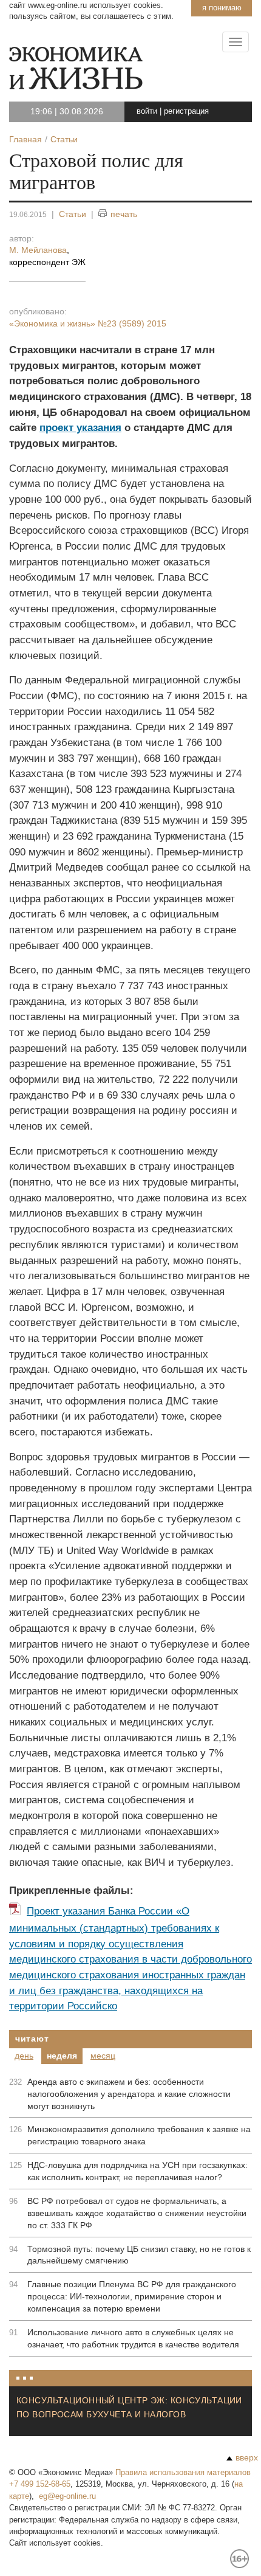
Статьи (73, 214)
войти (147, 111)
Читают (32, 2039)
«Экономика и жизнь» (88, 323)
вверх (247, 2457)
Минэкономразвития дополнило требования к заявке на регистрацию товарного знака (139, 2135)
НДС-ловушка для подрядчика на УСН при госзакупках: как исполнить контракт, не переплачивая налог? (137, 2171)
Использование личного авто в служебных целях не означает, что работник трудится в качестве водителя (133, 2338)
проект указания (80, 428)
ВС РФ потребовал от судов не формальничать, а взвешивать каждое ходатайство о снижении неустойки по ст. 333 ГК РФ (137, 2213)
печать (124, 214)
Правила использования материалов (183, 2472)
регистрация (186, 111)
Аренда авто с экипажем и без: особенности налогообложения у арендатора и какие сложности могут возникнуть (129, 2094)
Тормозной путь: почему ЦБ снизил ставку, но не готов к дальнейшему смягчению (139, 2255)
